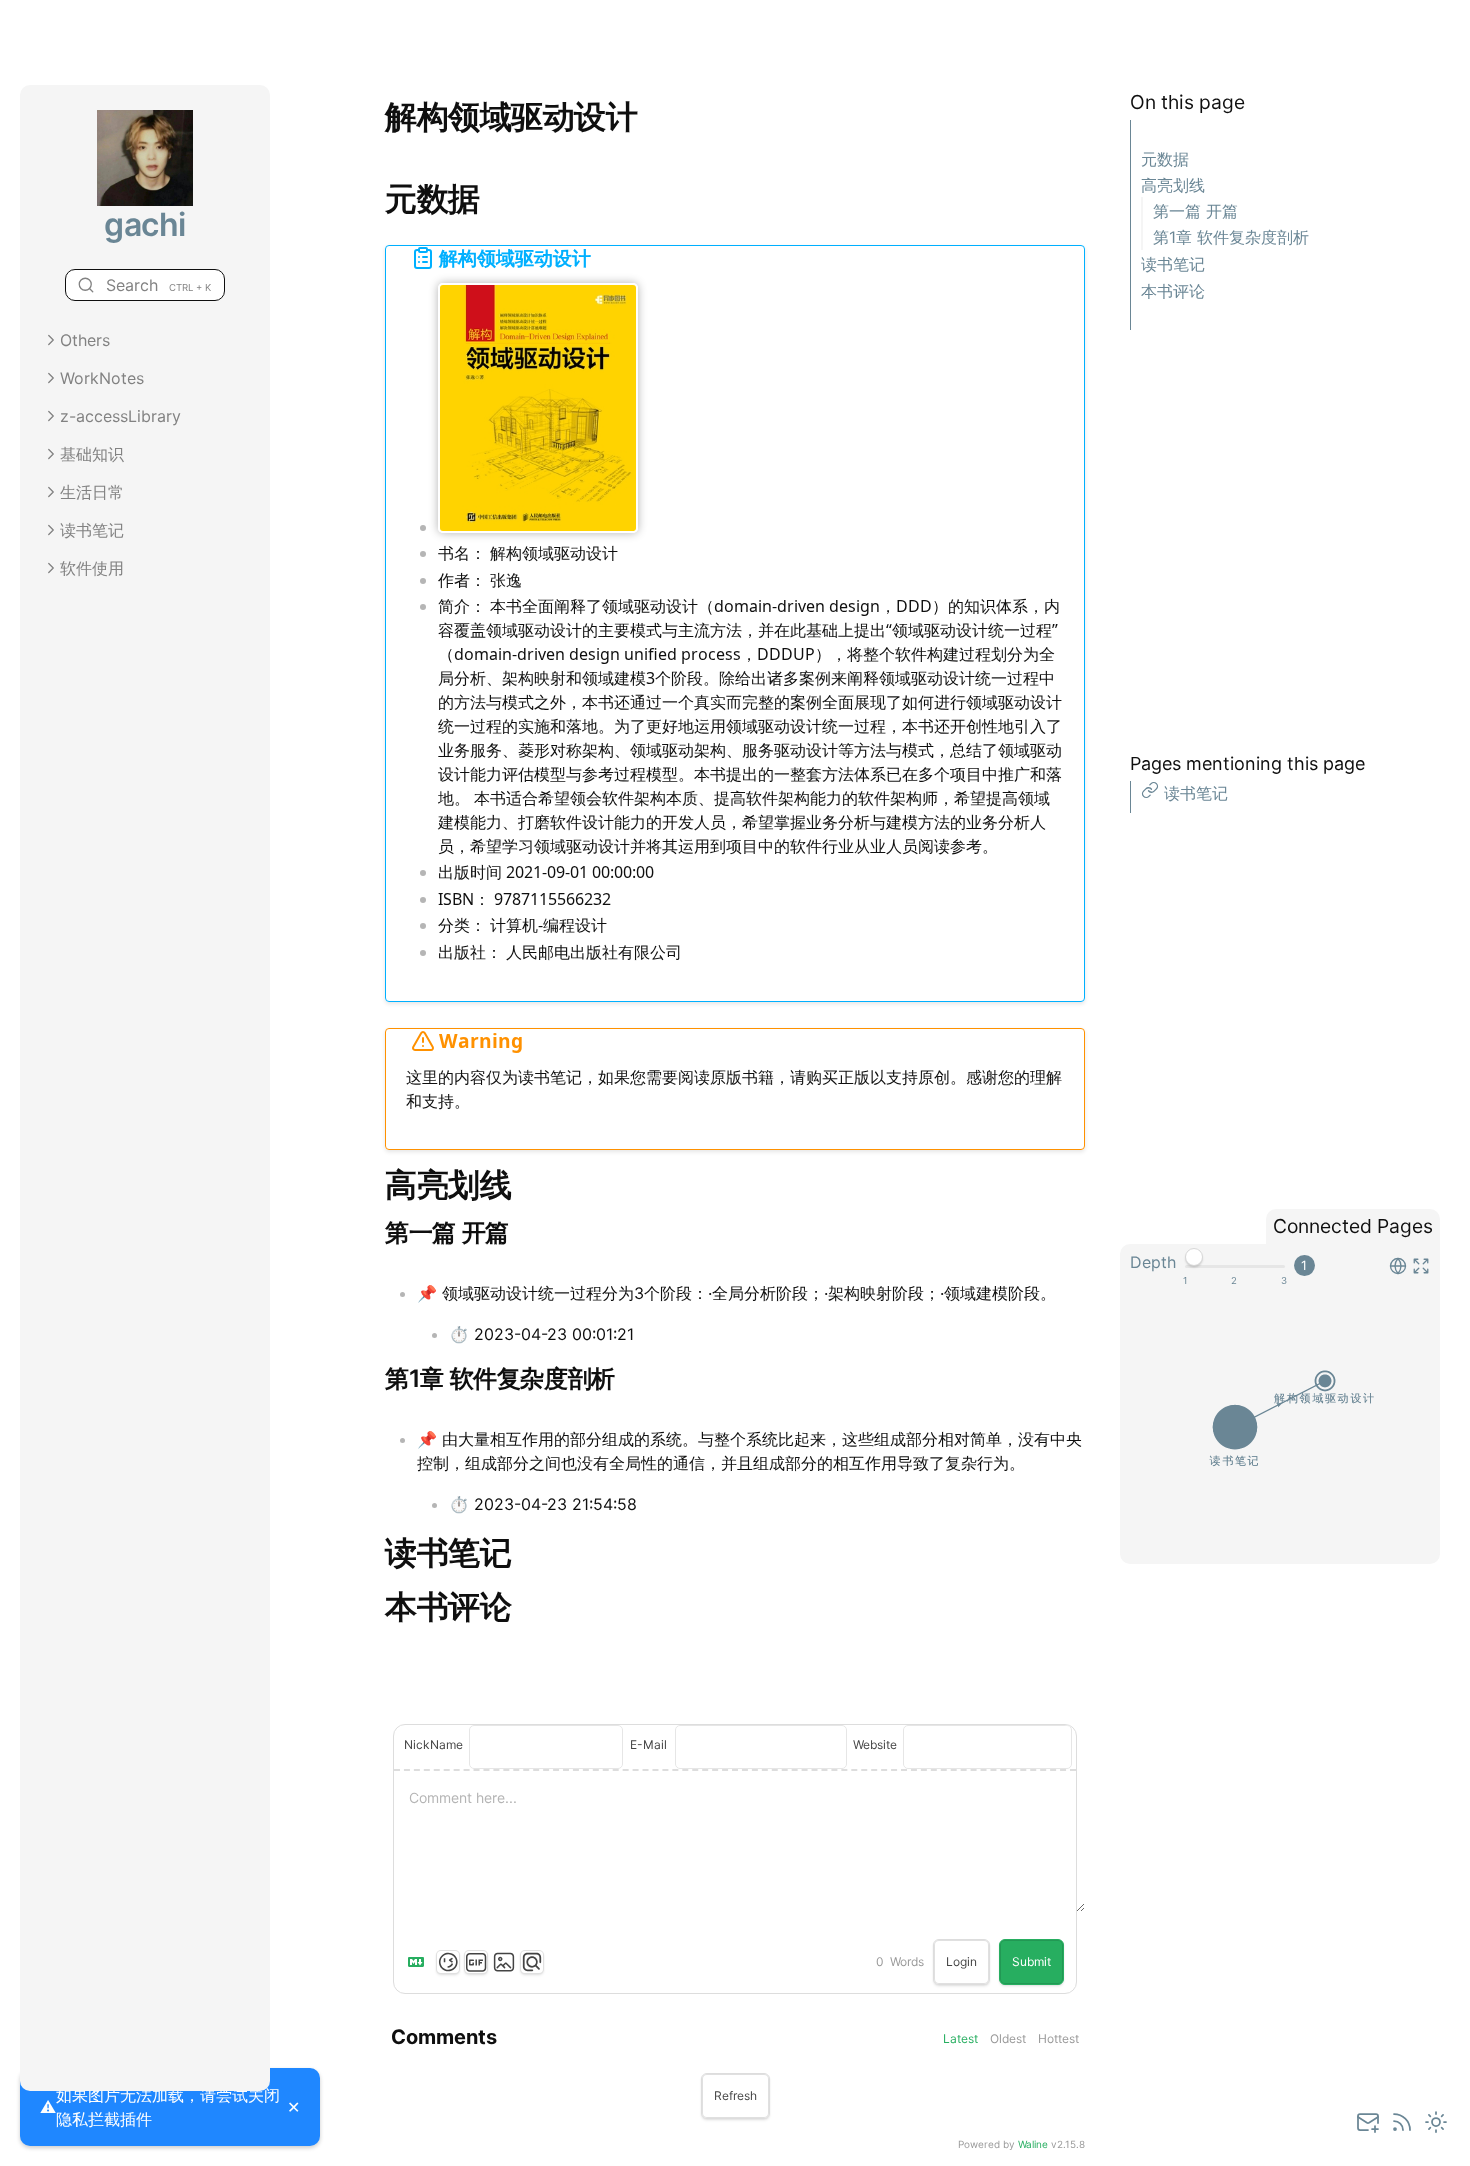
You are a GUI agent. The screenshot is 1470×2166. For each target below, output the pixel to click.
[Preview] (532, 1962)
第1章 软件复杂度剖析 (1231, 237)
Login (961, 1961)
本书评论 (1173, 291)
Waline (1033, 2144)
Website (875, 1744)
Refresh (735, 2095)
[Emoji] (448, 1962)
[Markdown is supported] (420, 1962)
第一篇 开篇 (1195, 211)
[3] (1284, 1281)
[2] (1234, 1281)
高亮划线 (1173, 185)
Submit (1031, 1961)
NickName (433, 1744)
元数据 (1165, 159)
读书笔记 (1173, 264)
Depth (1153, 1262)
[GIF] (476, 1962)
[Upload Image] (504, 1962)
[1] (1185, 1281)
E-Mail (648, 1744)
